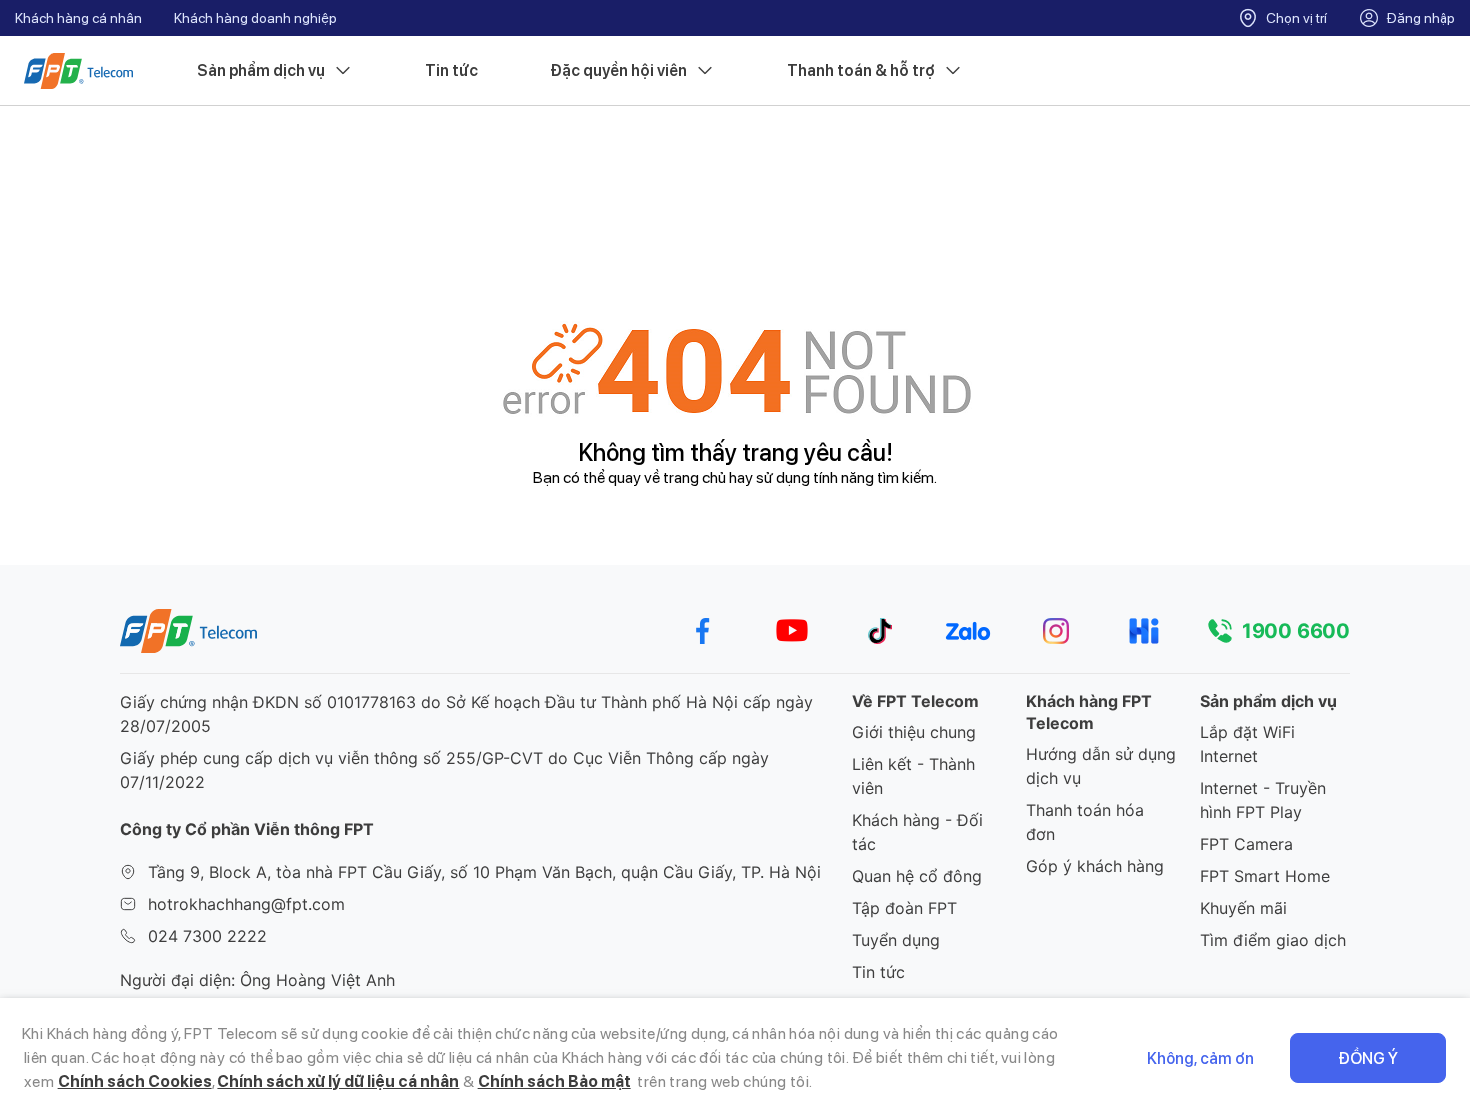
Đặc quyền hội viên (618, 70)
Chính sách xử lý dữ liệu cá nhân (338, 1081)
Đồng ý (1368, 1058)
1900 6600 (1296, 631)
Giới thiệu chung (914, 732)
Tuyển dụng (896, 940)
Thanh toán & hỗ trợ (861, 70)
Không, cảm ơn (1200, 1058)
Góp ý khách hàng (1095, 866)
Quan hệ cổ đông (917, 876)
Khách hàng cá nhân (78, 18)
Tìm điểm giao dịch (1273, 940)
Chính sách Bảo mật (554, 1081)
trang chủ (694, 477)
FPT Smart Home (1265, 876)
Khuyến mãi (1243, 908)
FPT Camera (1246, 844)
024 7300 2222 (207, 936)
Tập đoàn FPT (904, 908)
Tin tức (451, 70)
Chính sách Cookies (135, 1081)
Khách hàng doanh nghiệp (255, 18)
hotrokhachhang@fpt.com (246, 904)
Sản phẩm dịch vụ (261, 70)
